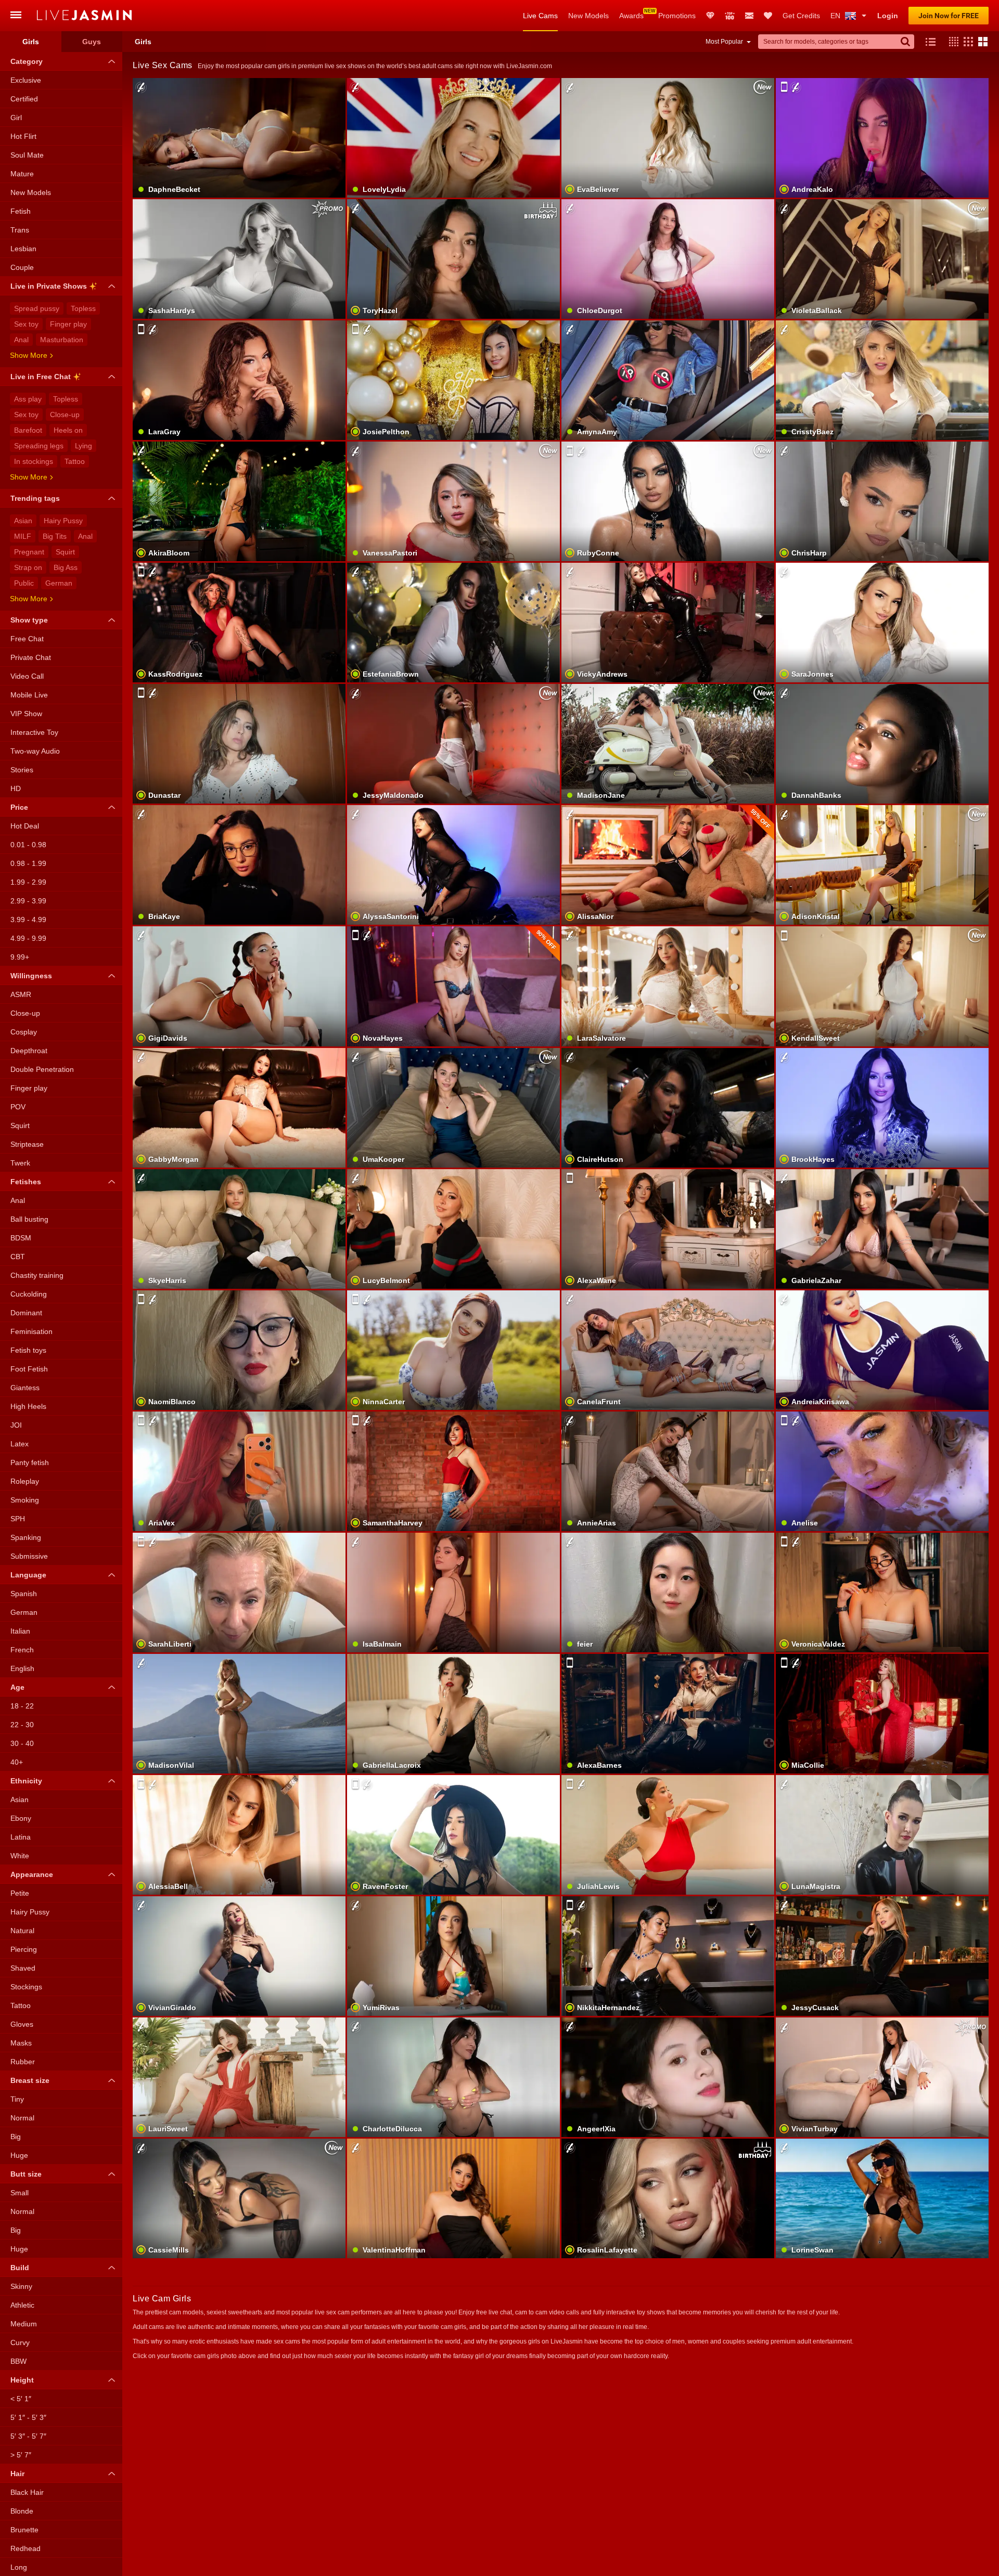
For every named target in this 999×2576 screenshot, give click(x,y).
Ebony (21, 1818)
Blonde (22, 2511)
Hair (17, 2474)
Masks (21, 2043)
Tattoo (75, 461)
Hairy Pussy (63, 521)
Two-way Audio (35, 751)
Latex (20, 1444)
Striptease (27, 1144)
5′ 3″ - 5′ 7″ (28, 2436)
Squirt (65, 552)
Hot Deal (25, 826)
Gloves (22, 2024)
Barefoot (28, 430)
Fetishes (26, 1182)
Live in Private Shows (49, 286)
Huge (19, 2155)
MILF (23, 536)
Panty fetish (30, 1462)
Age (17, 1687)
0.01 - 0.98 (28, 845)
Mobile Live (29, 695)
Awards (631, 16)
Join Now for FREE (949, 16)
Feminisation (31, 1331)
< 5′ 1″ (21, 2399)
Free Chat (27, 639)
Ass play (28, 399)
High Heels (28, 1406)
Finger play (68, 324)
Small (20, 2193)
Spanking (26, 1537)
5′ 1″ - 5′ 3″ (28, 2417)
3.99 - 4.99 (28, 920)
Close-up (65, 415)
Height (22, 2380)
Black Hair (27, 2492)
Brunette (24, 2530)
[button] (951, 42)
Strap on (28, 567)
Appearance (32, 1874)
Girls (31, 42)
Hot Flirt (23, 136)
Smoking (25, 1500)
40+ (17, 1762)
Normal (22, 2118)
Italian (20, 1631)
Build (20, 2268)
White (20, 1856)
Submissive (29, 1556)
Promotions (677, 16)
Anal (21, 340)
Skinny (21, 2286)
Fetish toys (28, 1350)
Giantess (25, 1388)
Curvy (20, 2342)
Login (888, 16)
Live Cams (540, 16)
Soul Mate (27, 155)
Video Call (27, 676)
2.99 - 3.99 (28, 901)
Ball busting (29, 1219)
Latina (21, 1837)
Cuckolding (29, 1294)
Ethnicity (26, 1781)
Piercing (24, 1949)
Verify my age (239, 1982)
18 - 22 (22, 1706)
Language (28, 1575)
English (22, 1668)
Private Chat (31, 657)
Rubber (23, 2062)
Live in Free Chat (41, 377)
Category (27, 61)
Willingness (31, 976)
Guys (92, 42)
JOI (16, 1425)
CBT (18, 1257)
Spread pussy (37, 308)
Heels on (68, 430)
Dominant (26, 1313)
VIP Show (26, 714)
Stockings (26, 1987)
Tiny (17, 2099)
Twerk (20, 1163)
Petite (20, 1893)
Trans (20, 230)
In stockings (34, 461)
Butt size (26, 2174)
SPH (18, 1519)
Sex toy (26, 324)
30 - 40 (22, 1743)
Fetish (21, 211)
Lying (84, 446)
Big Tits (55, 536)
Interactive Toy (34, 732)
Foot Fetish (29, 1369)
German (59, 583)
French (22, 1650)
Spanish (24, 1594)
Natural (22, 1931)
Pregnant (29, 552)
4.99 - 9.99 (28, 938)
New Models (588, 16)
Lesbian (23, 249)
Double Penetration (42, 1069)
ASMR (21, 994)
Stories (22, 770)
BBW (18, 2361)
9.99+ (20, 957)
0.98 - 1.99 (28, 863)
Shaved (23, 1968)
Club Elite (710, 16)
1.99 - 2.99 (28, 882)
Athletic (22, 2305)
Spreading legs (39, 446)
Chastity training (37, 1275)
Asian (23, 521)
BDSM (21, 1238)
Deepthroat (29, 1051)
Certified (24, 99)
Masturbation (62, 340)
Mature (22, 174)
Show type (29, 620)
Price (19, 807)
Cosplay (24, 1032)
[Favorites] (768, 16)
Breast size (30, 2080)
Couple (22, 267)
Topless (83, 308)
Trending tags (35, 498)
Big (16, 2137)
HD (16, 788)
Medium (24, 2324)
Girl (16, 118)
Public (24, 583)
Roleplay (25, 1481)
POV (18, 1107)
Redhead (25, 2548)
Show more (29, 355)
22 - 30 (22, 1725)
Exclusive (26, 80)
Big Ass (66, 567)
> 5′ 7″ (21, 2455)
